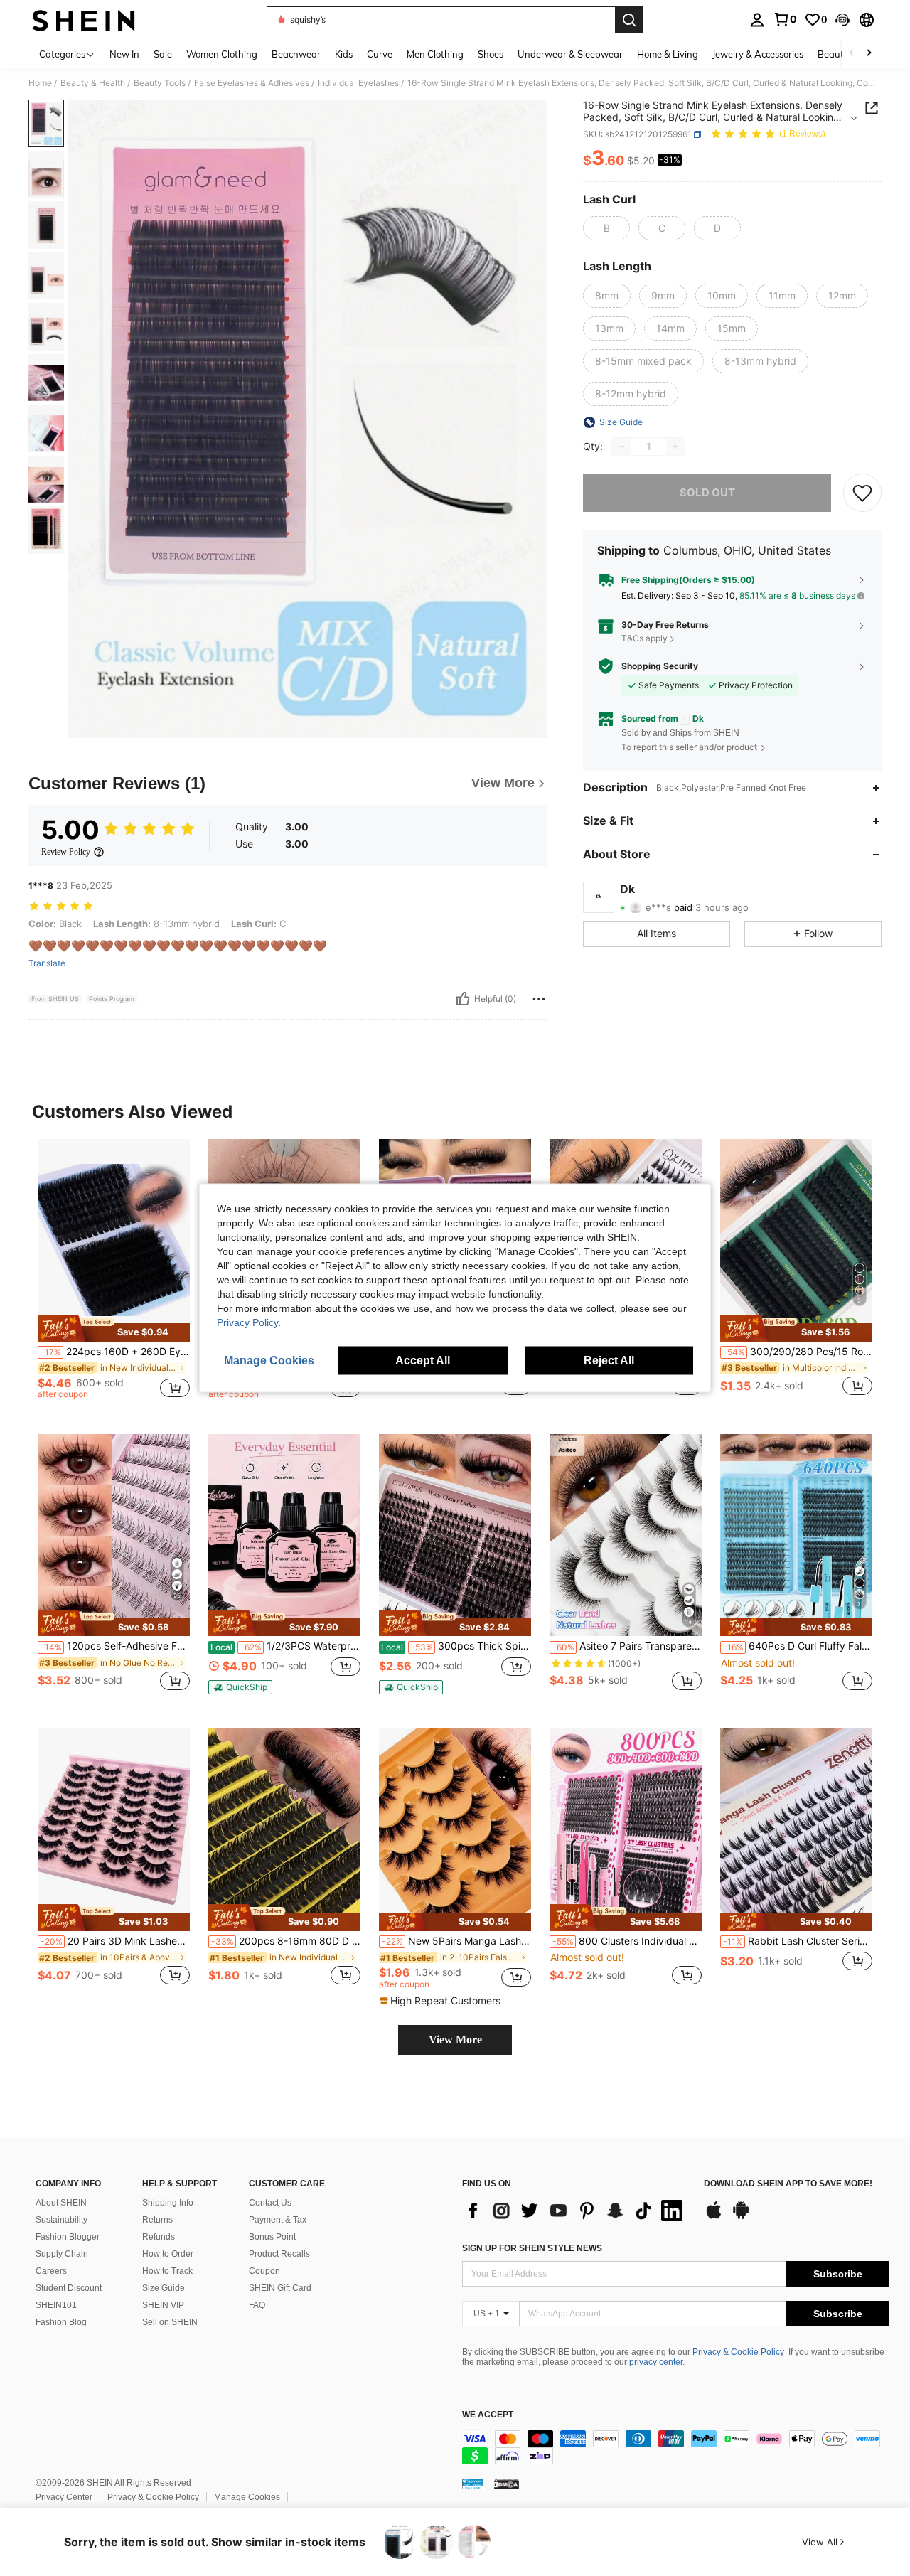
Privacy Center (64, 2497)
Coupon (264, 2271)
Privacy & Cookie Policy (738, 2352)
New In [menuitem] (124, 54)
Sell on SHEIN (170, 2322)
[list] (576, 2211)
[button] (842, 20)
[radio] (606, 228)
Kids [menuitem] (344, 54)
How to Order (168, 2254)
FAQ (257, 2305)
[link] (785, 19)
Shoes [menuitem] (491, 54)
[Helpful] (463, 999)
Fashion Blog (61, 2322)
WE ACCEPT (488, 2415)
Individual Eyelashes (358, 83)
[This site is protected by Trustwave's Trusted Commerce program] (473, 2484)
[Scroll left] (852, 54)
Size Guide (164, 2288)
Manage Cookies (247, 2497)
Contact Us (270, 2203)
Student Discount (69, 2288)
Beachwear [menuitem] (296, 54)
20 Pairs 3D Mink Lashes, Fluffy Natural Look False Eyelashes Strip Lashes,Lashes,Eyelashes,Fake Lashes (115, 1941)
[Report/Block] (539, 999)
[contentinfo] (675, 2447)
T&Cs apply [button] (644, 638)
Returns (157, 2220)
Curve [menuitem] (380, 54)
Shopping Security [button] (660, 666)
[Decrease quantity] (621, 447)
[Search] (629, 20)
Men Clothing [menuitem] (435, 54)
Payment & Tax (278, 2220)
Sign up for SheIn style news (532, 2248)
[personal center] (757, 20)
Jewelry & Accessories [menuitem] (758, 54)
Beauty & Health (93, 83)
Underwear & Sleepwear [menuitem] (570, 54)
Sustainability (61, 2220)
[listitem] (114, 1275)
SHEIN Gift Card (280, 2288)
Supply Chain (62, 2254)
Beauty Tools (160, 83)
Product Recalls (279, 2254)
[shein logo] (84, 20)
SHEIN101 (56, 2305)
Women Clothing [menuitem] (222, 54)
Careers (51, 2271)
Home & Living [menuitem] (668, 54)
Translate (47, 963)
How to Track (167, 2271)
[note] (114, 1328)
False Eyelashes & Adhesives (252, 83)
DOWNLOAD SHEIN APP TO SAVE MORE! (788, 2184)
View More (455, 2040)
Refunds (159, 2237)
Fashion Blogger (68, 2237)
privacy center (656, 2362)
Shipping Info (168, 2203)
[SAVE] (862, 493)
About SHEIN (61, 2203)
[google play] (741, 2217)
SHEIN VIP (163, 2305)
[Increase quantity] (675, 447)
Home (40, 83)
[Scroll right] (869, 54)
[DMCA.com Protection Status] (507, 2484)
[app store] (714, 2217)
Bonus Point (272, 2237)
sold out (707, 492)
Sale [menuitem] (163, 54)
